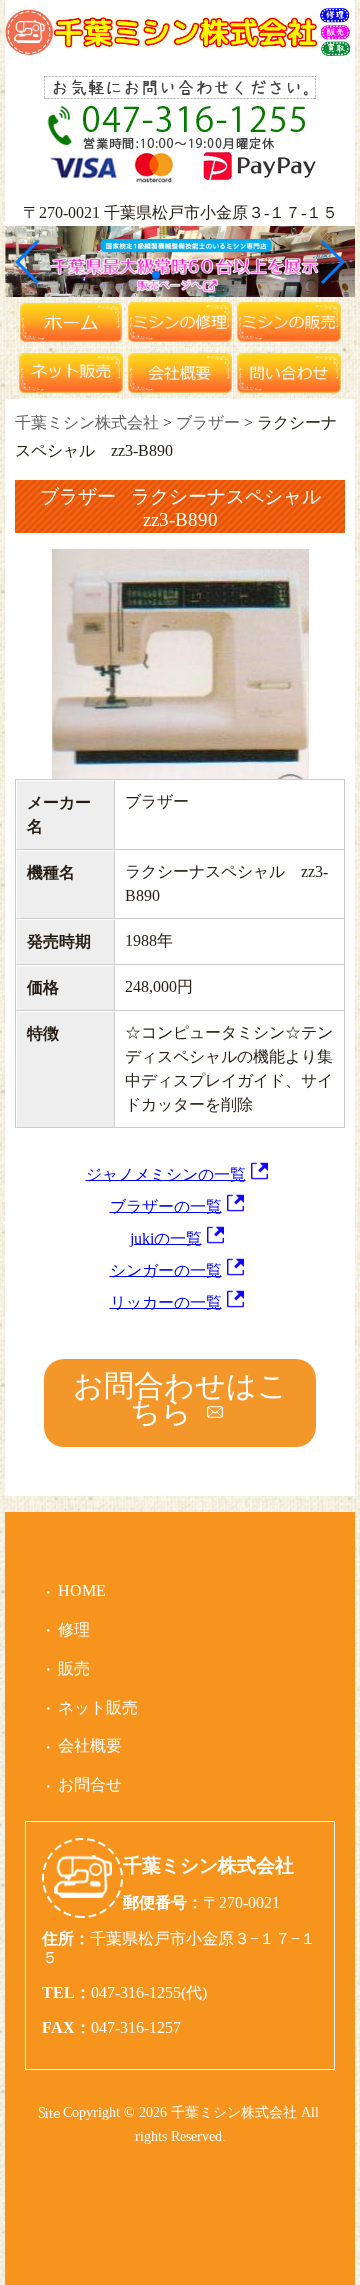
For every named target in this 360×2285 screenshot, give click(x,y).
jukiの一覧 (166, 1237)
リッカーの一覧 (166, 1301)
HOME (82, 1590)
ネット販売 (98, 1707)
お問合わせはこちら (180, 1398)
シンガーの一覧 (166, 1269)
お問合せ (90, 1784)
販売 (74, 1668)
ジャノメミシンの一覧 (166, 1173)
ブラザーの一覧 (166, 1205)
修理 (74, 1629)
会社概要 (90, 1745)
